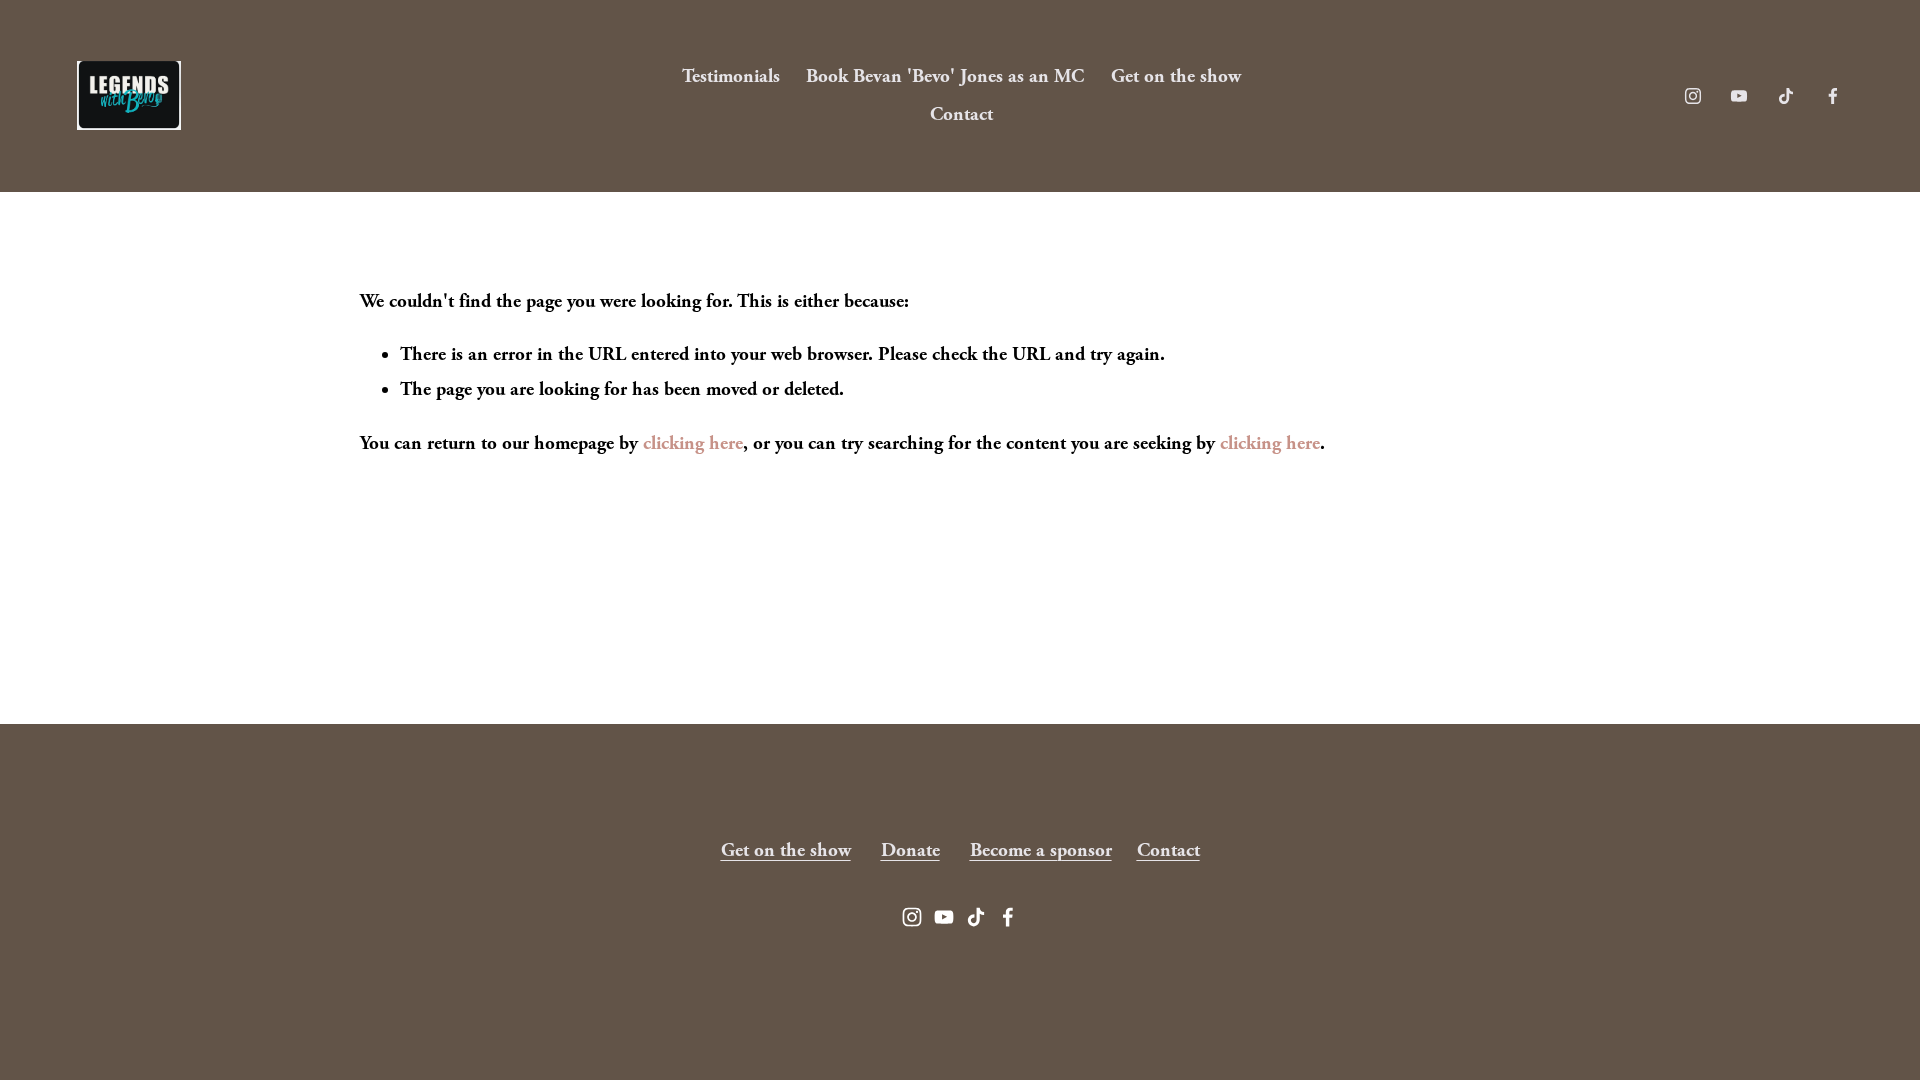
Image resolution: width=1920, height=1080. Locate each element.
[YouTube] (1739, 96)
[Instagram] (1693, 96)
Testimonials (731, 76)
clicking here (693, 443)
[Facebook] (1833, 96)
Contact (961, 114)
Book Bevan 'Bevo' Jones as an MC (945, 76)
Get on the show (1176, 76)
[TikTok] (1786, 96)
